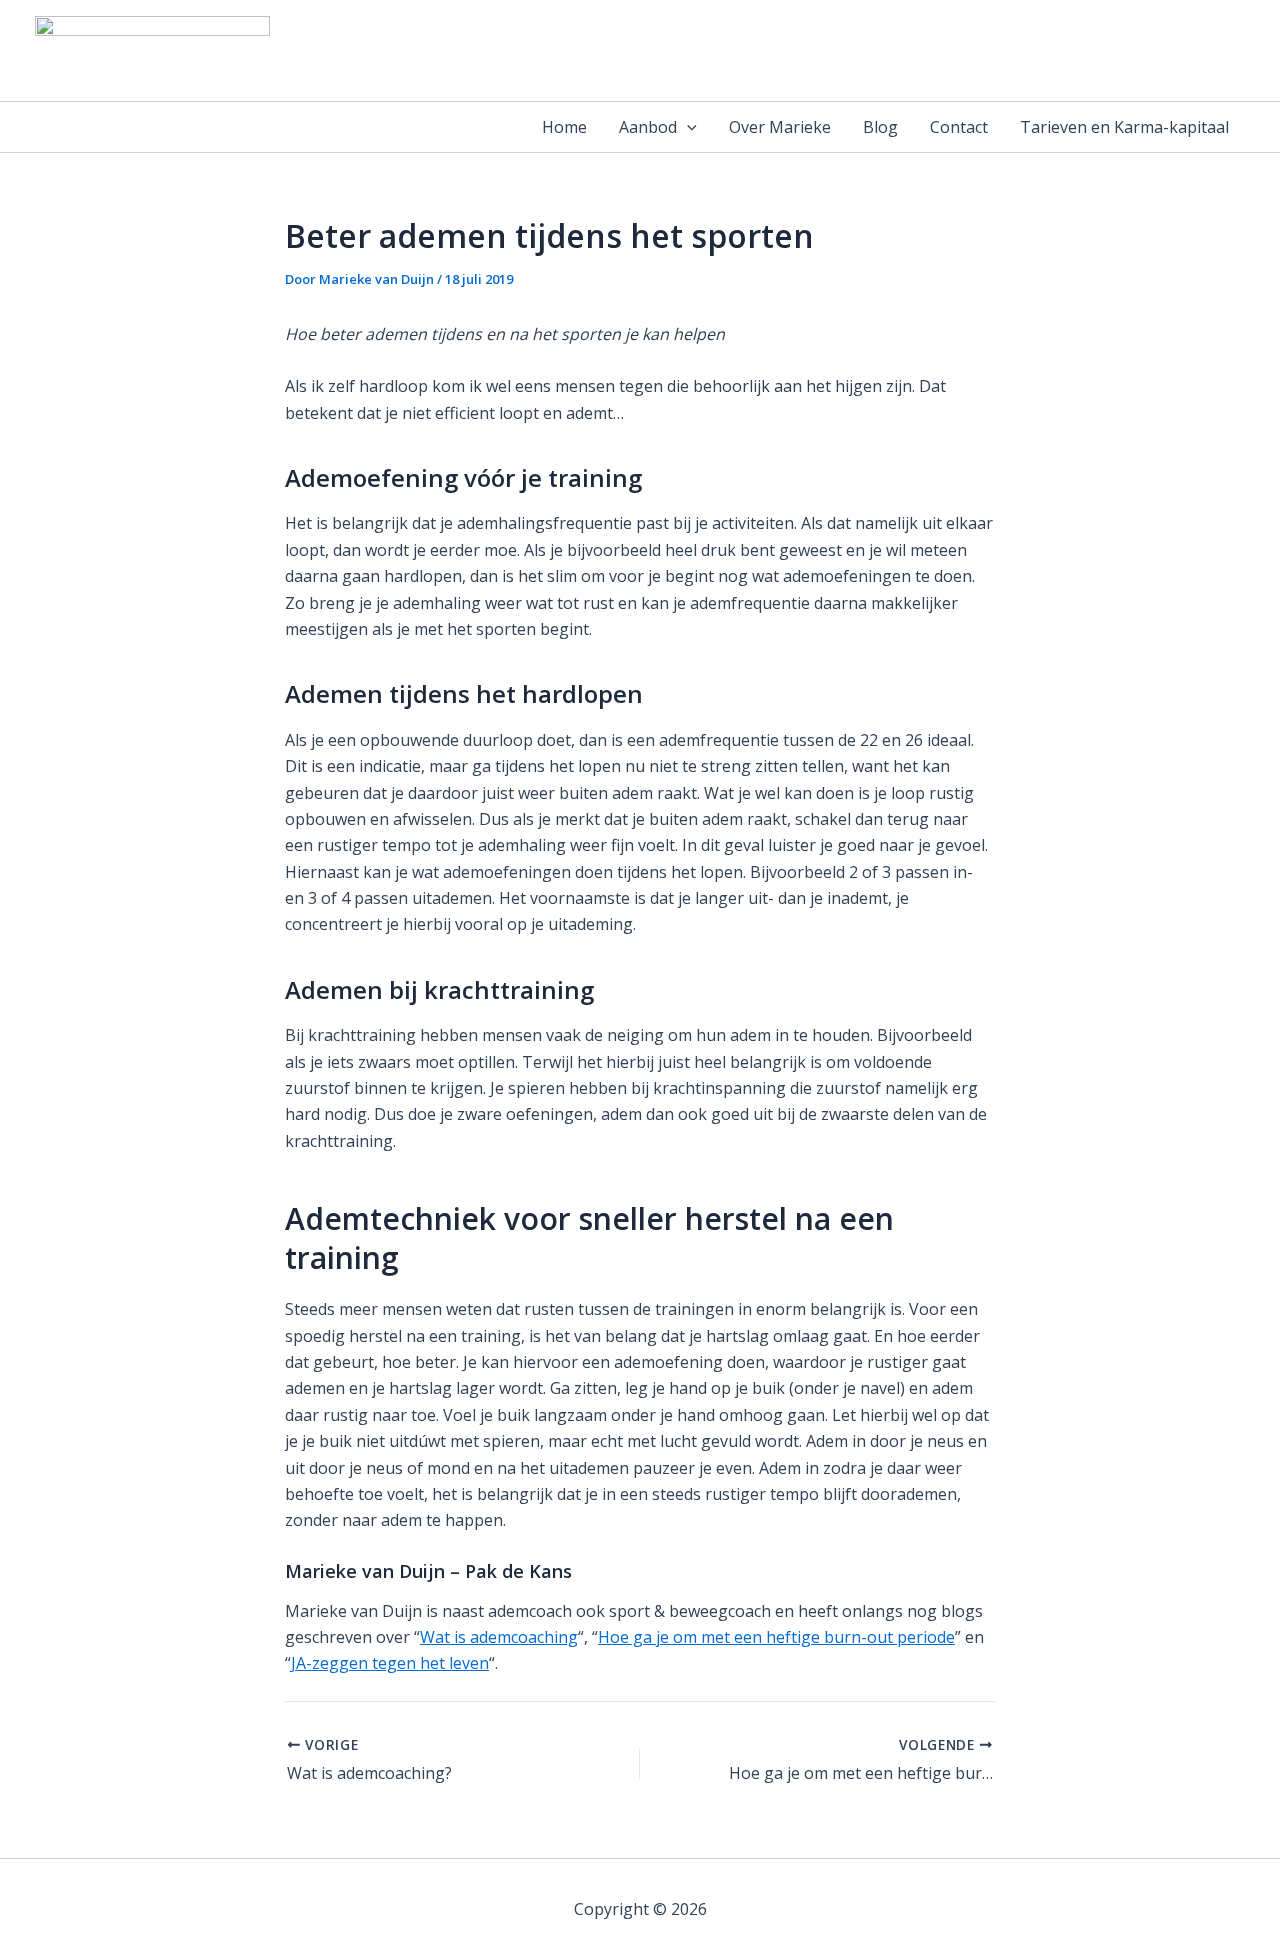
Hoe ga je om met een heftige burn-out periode (776, 1637)
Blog (880, 127)
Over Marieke (780, 127)
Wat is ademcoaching (499, 1637)
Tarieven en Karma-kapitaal (1124, 127)
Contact (959, 127)
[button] (687, 127)
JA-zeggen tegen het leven (390, 1663)
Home (564, 127)
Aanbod (648, 127)
